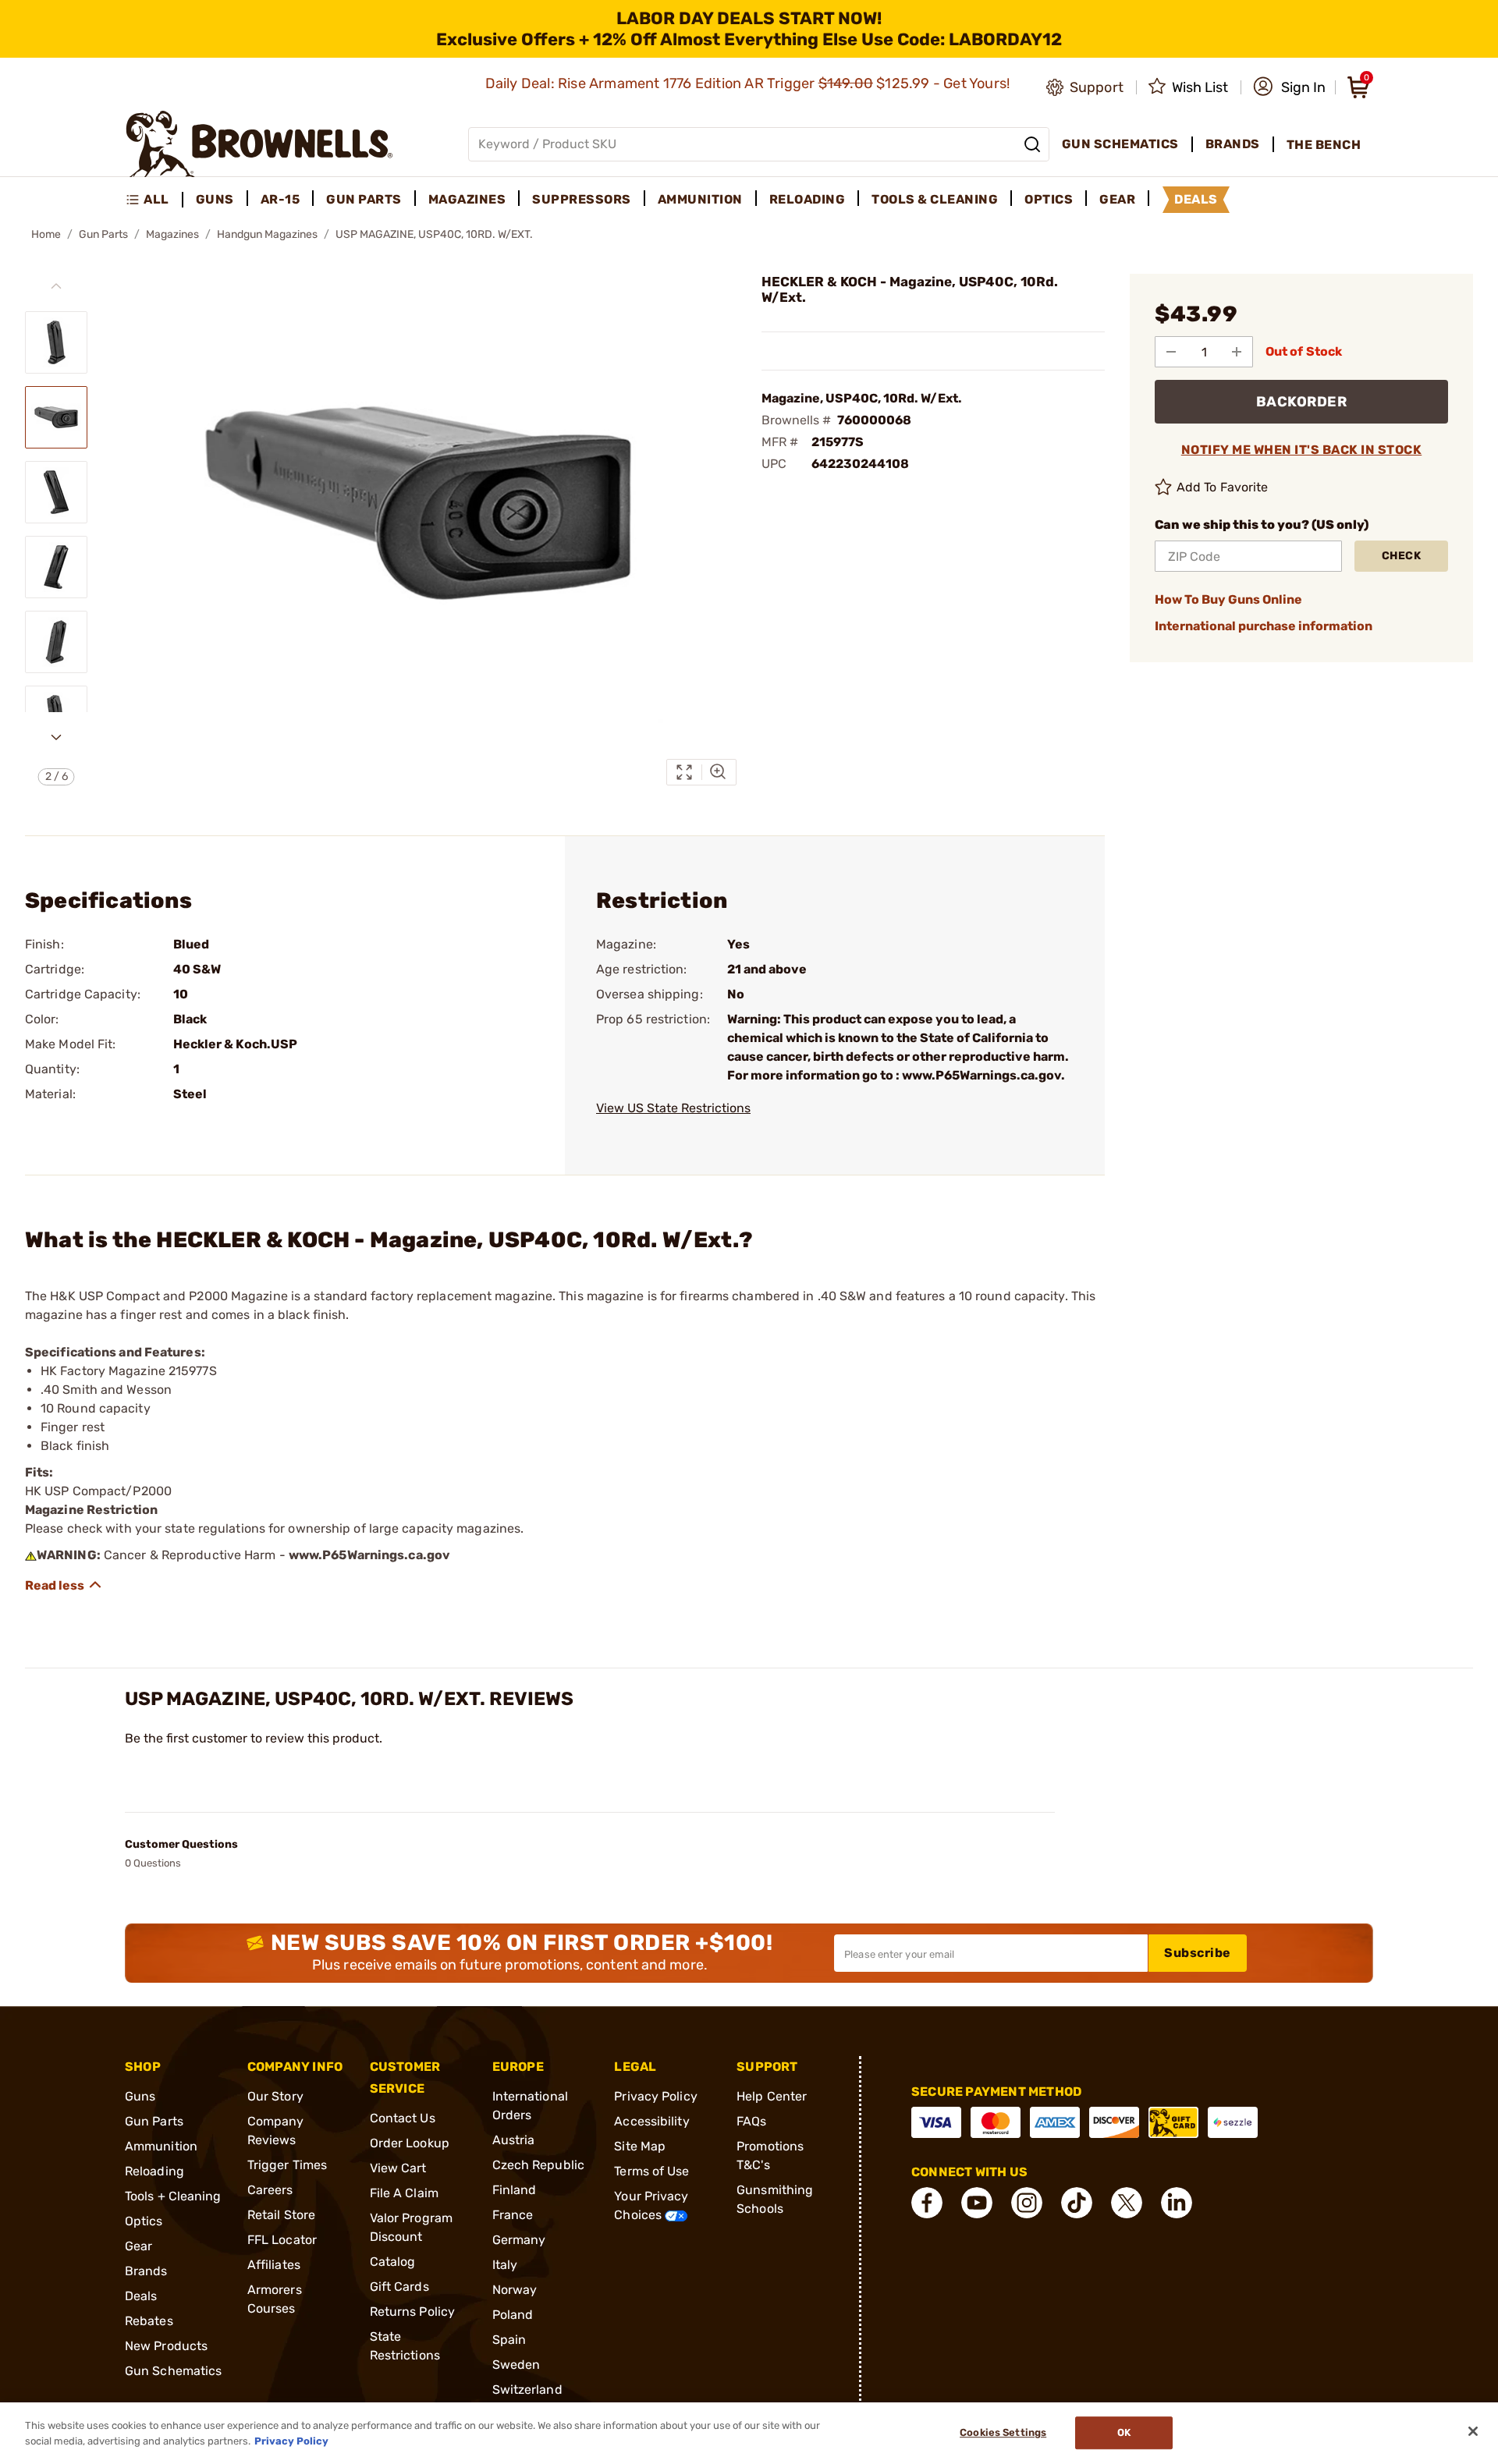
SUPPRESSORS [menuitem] (582, 199)
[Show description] (64, 1585)
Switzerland (527, 2390)
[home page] (259, 144)
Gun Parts (103, 234)
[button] (1289, 87)
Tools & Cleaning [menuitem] (935, 199)
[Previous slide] (56, 286)
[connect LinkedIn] (1177, 2203)
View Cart (398, 2168)
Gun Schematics (173, 2371)
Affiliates (274, 2265)
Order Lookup (410, 2143)
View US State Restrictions (673, 1108)
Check (1402, 556)
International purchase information (1264, 626)
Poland (513, 2315)
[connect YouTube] (977, 2203)
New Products (166, 2346)
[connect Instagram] (1027, 2203)
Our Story (275, 2096)
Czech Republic (538, 2165)
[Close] (1473, 2431)
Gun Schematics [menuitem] (1120, 144)
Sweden (516, 2365)
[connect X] (1127, 2203)
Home (46, 234)
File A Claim (404, 2193)
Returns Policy (412, 2312)
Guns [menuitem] (215, 199)
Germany (519, 2240)
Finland (515, 2190)
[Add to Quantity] (1237, 352)
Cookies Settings (1003, 2433)
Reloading (154, 2171)
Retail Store (281, 2215)
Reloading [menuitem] (808, 199)
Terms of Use (651, 2171)
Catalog (393, 2262)
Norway (515, 2290)
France (513, 2215)
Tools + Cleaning (173, 2196)
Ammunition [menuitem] (700, 199)
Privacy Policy (655, 2096)
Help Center (772, 2096)
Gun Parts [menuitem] (364, 199)
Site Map (640, 2146)
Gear (138, 2246)
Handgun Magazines (267, 234)
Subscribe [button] (1198, 1953)
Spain (509, 2340)
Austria (514, 2140)
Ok (1124, 2433)
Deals (141, 2296)
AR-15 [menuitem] (280, 199)
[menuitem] (154, 200)
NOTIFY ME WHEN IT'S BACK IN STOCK (1302, 450)
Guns (140, 2096)
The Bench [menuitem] (1324, 145)
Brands (146, 2271)
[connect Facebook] (927, 2203)
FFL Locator (282, 2240)
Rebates (149, 2321)
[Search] (1032, 144)
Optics (144, 2221)
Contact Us (403, 2118)
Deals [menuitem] (1196, 199)
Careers (270, 2190)
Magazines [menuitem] (467, 199)
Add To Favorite (1223, 487)
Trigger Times (287, 2165)
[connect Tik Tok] (1077, 2203)
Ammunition (161, 2146)
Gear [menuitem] (1117, 199)
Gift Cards (399, 2287)
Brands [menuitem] (1233, 144)
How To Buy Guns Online (1228, 599)
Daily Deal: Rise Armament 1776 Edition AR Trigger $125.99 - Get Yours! (749, 83)
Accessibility (651, 2121)
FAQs (751, 2121)
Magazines (172, 234)
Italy (505, 2265)
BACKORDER (1302, 402)
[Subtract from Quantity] (1171, 352)
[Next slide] (56, 737)
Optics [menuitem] (1049, 199)
